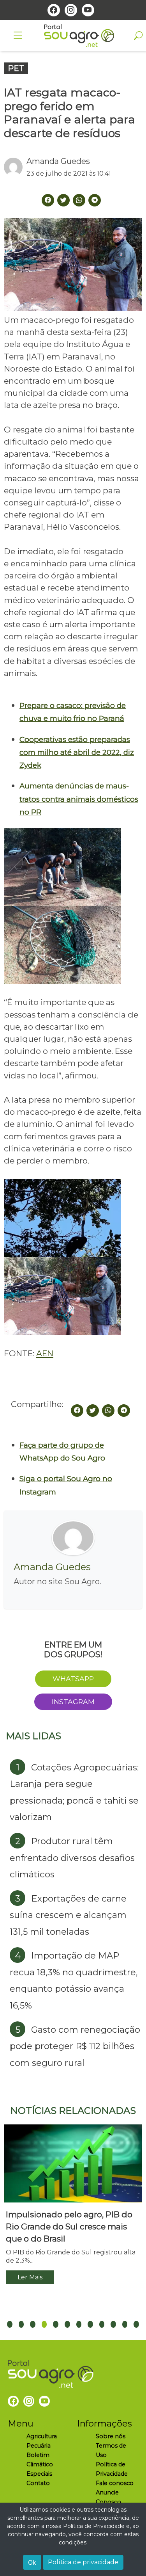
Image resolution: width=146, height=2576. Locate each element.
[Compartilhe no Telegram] (95, 200)
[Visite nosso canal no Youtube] (88, 10)
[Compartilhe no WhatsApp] (108, 1411)
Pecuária (39, 2446)
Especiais (39, 2474)
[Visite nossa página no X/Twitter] (63, 200)
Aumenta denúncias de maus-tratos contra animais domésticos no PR (79, 799)
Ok (32, 2562)
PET (16, 68)
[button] (10, 2324)
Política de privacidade (83, 2562)
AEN (45, 1353)
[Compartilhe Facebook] (48, 200)
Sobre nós (111, 2436)
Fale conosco (115, 2483)
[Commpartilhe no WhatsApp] (79, 200)
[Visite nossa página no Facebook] (54, 10)
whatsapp (73, 1678)
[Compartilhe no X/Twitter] (93, 1411)
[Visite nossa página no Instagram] (71, 10)
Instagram (73, 1702)
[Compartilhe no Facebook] (77, 1411)
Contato (38, 2483)
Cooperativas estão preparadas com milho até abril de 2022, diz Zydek (77, 753)
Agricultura (42, 2436)
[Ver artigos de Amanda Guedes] (15, 167)
